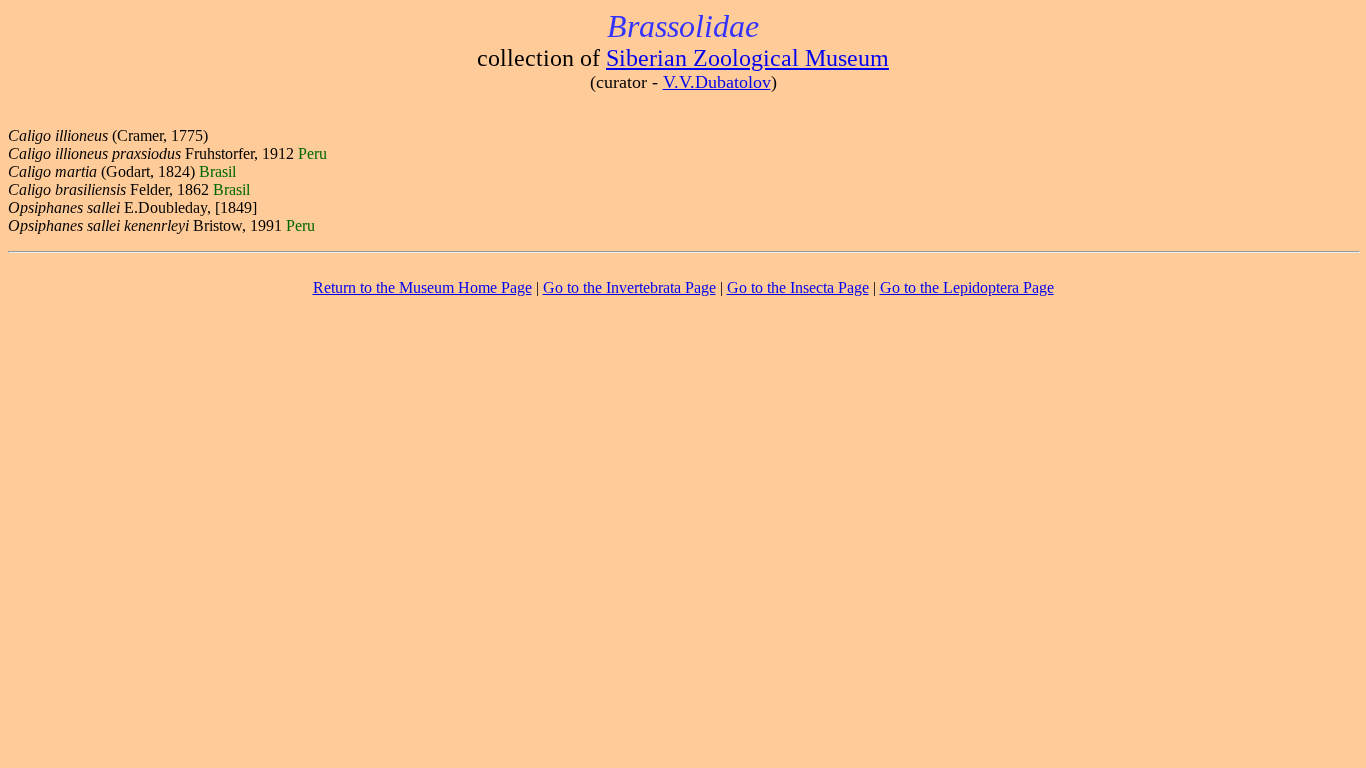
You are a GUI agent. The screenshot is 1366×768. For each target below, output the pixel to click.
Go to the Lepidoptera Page (967, 287)
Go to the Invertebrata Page (629, 287)
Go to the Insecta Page (798, 287)
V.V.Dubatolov (717, 82)
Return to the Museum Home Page (422, 287)
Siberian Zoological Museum (747, 58)
